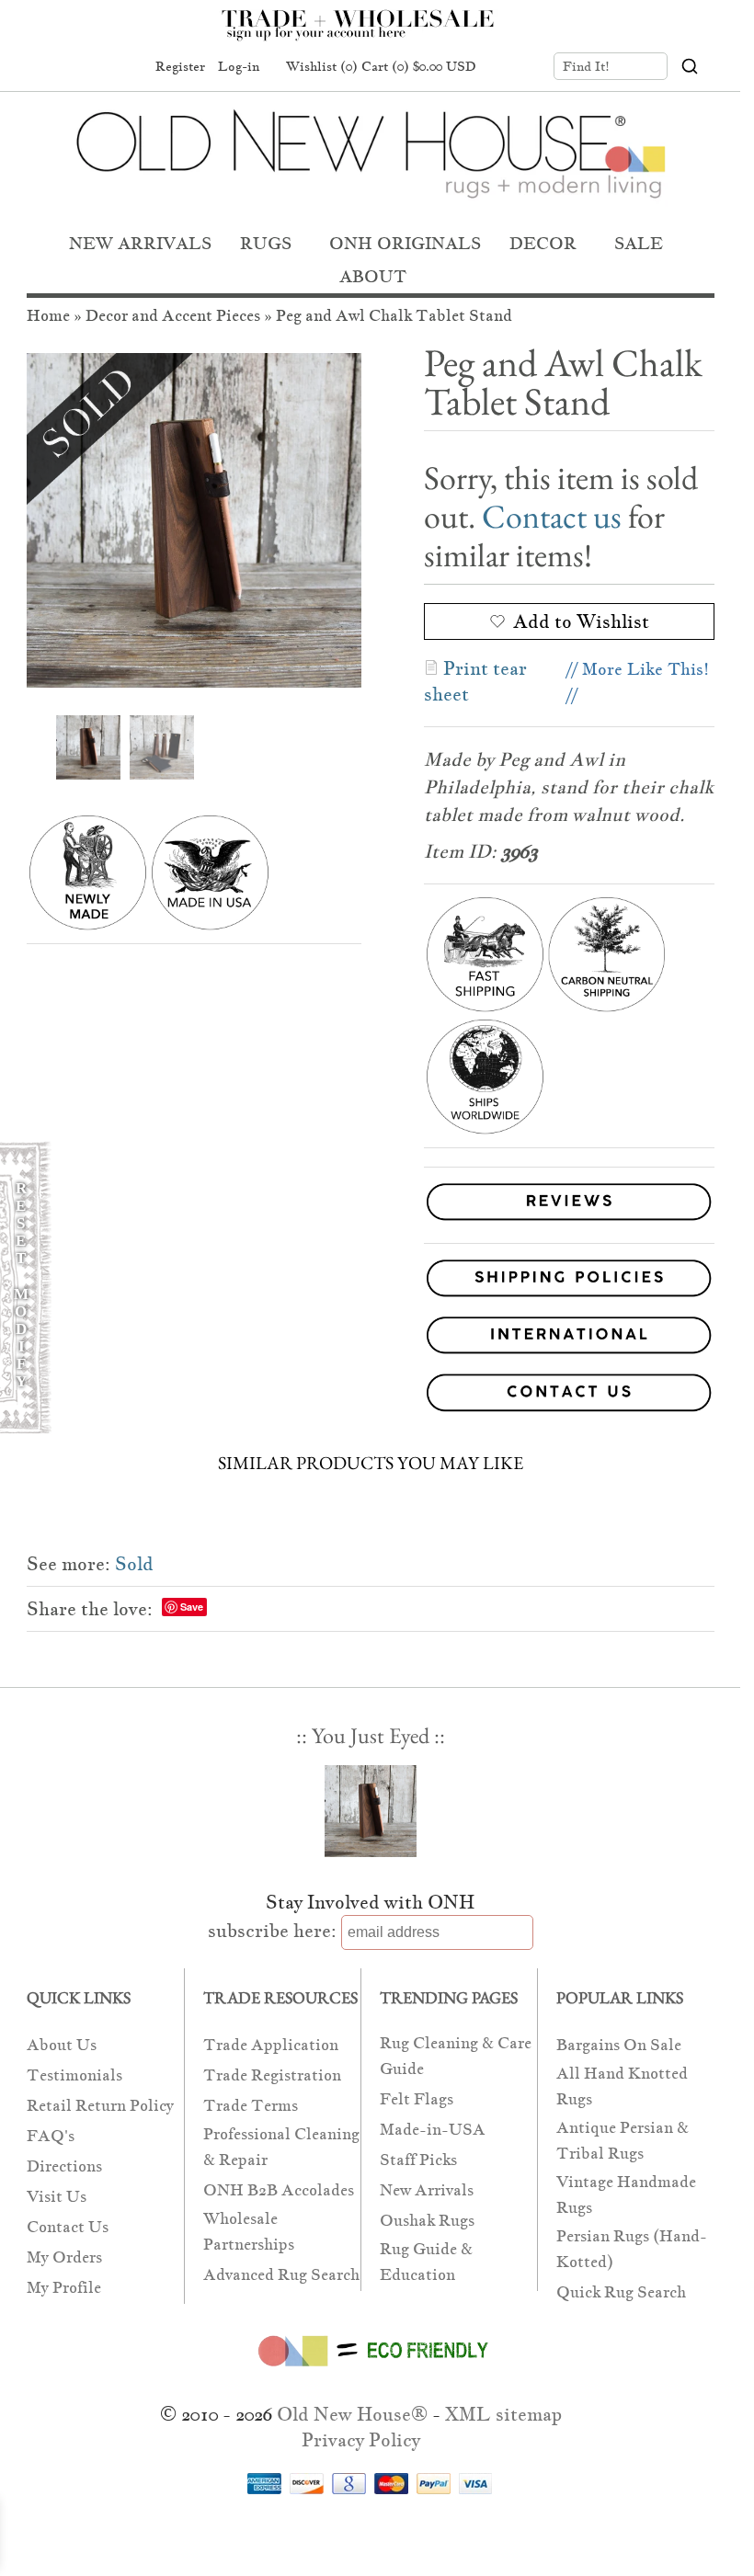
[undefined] (194, 520)
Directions (64, 2166)
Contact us (552, 516)
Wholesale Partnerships (249, 2232)
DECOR (543, 243)
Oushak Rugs (427, 2221)
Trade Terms (251, 2106)
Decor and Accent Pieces (173, 316)
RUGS (266, 243)
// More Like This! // (638, 682)
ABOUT (373, 276)
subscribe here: (272, 1931)
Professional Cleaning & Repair (281, 2147)
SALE (639, 243)
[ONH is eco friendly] (370, 2370)
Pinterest (89, 67)
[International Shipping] (371, 1339)
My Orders (64, 2257)
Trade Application (271, 2045)
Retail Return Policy (100, 2106)
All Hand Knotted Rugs (622, 2086)
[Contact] (371, 1396)
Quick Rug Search (621, 2292)
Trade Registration (272, 2075)
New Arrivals (427, 2190)
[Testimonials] (569, 1221)
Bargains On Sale (619, 2045)
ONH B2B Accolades (279, 2190)
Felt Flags (417, 2099)
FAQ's (51, 2136)
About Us (62, 2045)
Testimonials (74, 2075)
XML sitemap (503, 2414)
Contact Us (68, 2227)
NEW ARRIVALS (140, 243)
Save (192, 1607)
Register (180, 66)
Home (48, 316)
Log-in (239, 66)
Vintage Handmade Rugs (626, 2195)
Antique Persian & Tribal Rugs (623, 2141)
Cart (419, 66)
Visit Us (57, 2197)
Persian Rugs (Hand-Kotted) (632, 2249)
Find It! (586, 66)
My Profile (64, 2288)
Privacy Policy (361, 2440)
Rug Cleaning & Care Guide (456, 2056)
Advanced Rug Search (281, 2275)
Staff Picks (418, 2160)
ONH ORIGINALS (405, 243)
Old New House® (352, 2414)
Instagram (124, 67)
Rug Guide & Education (426, 2262)
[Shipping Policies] (371, 1282)
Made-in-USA (433, 2130)
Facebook (54, 67)
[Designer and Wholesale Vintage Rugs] (368, 35)
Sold (134, 1564)
